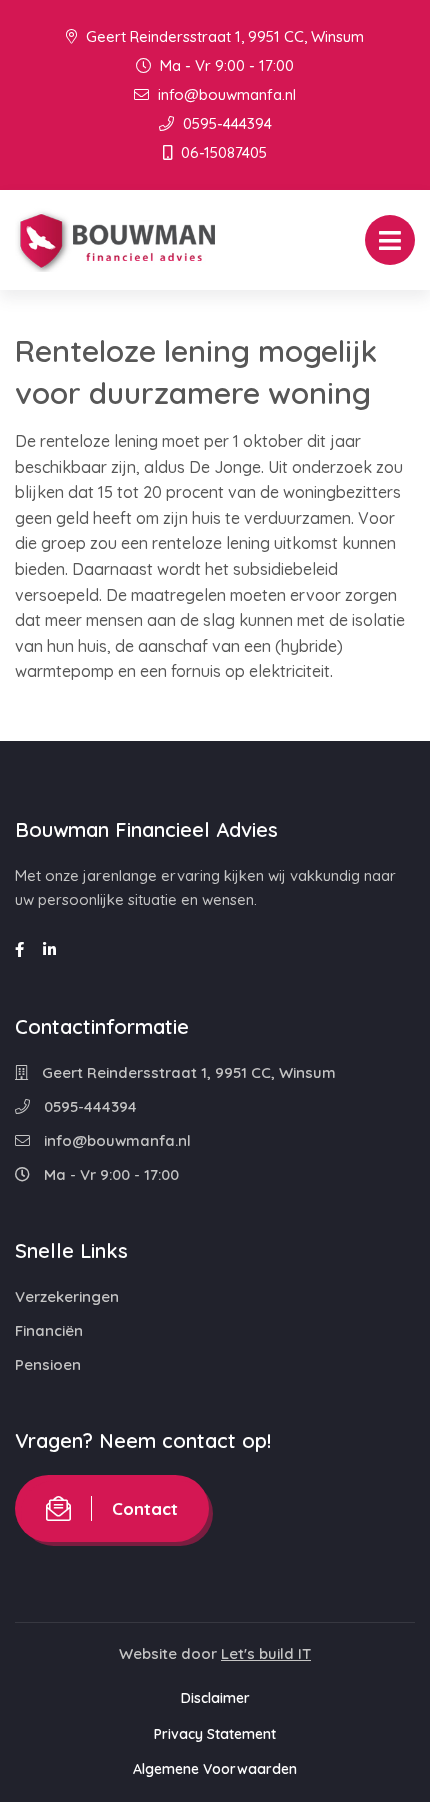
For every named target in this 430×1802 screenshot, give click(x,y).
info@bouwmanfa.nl (225, 94)
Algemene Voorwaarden (215, 1769)
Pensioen (48, 1364)
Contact (145, 1508)
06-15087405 (222, 152)
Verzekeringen (67, 1296)
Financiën (49, 1330)
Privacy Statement (215, 1734)
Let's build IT (266, 1653)
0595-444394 (225, 123)
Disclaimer (215, 1698)
